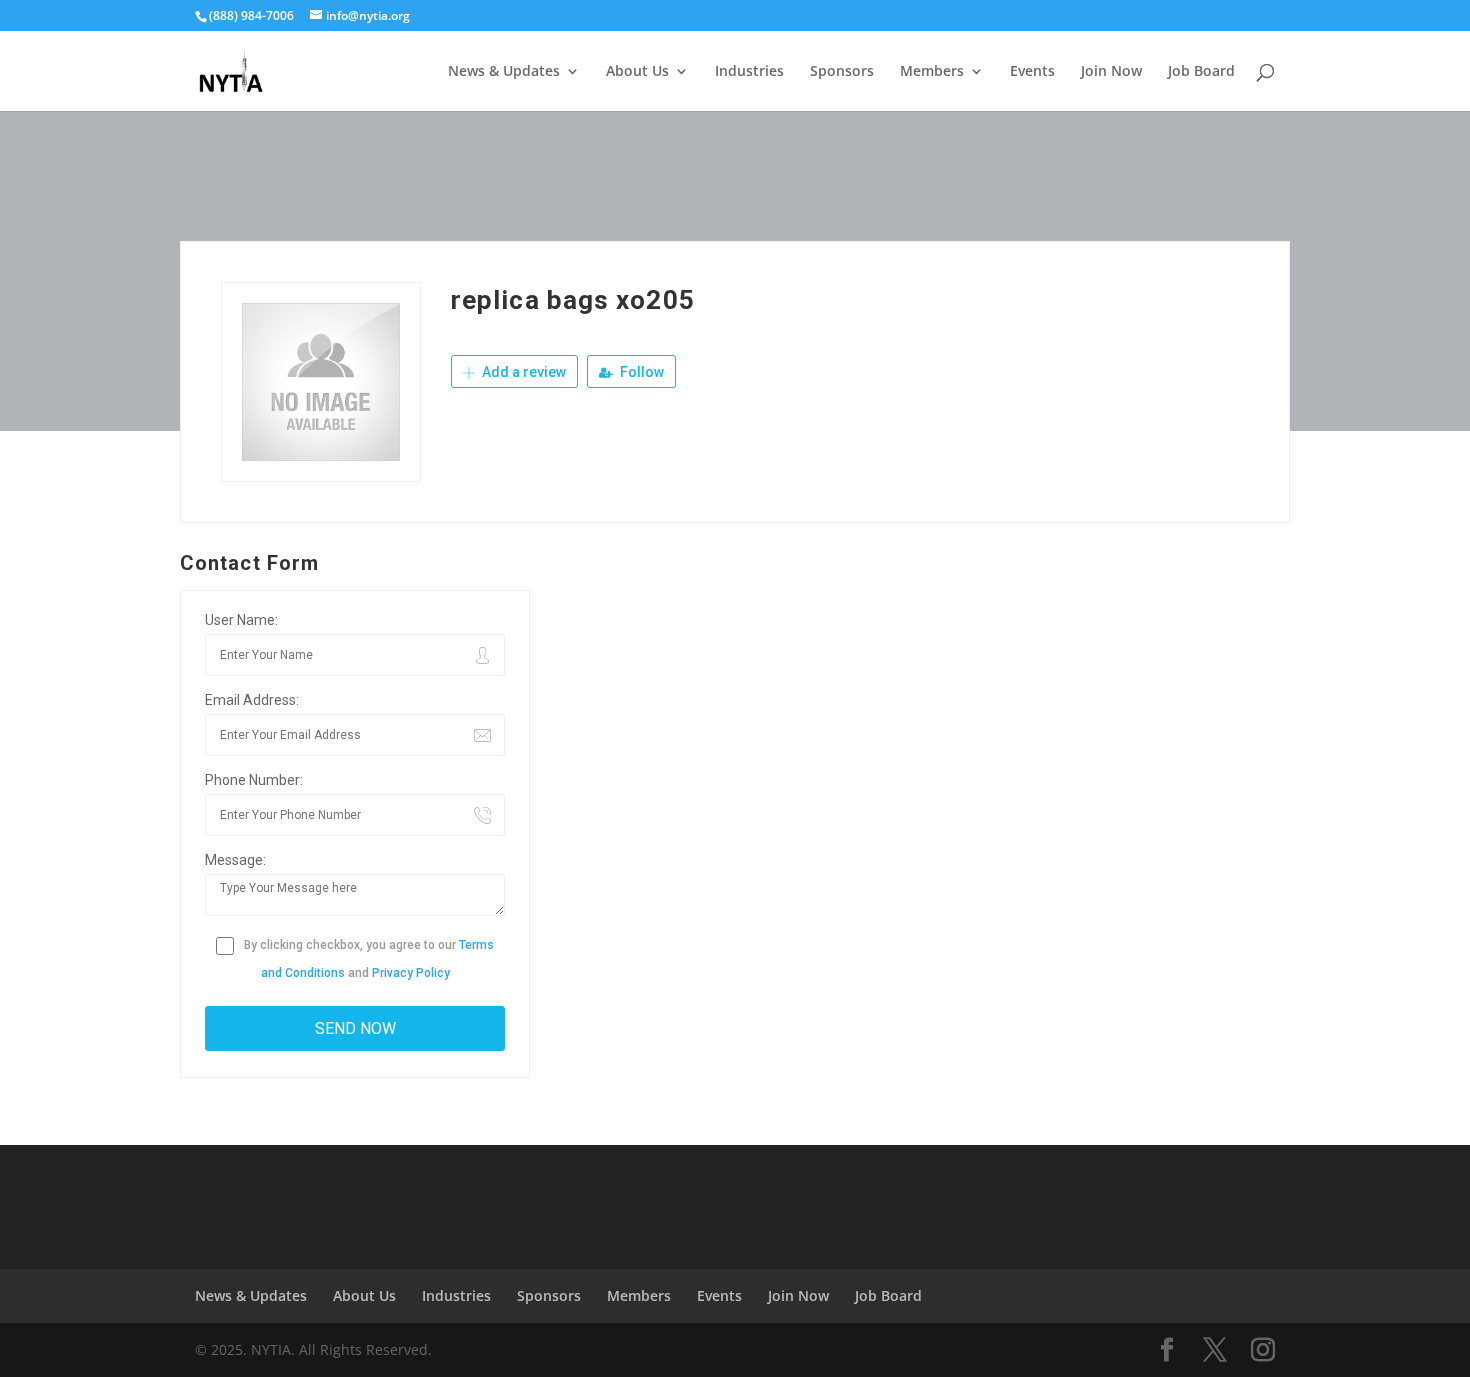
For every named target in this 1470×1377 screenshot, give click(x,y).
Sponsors (842, 72)
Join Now (1111, 72)
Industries (749, 72)
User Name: (241, 620)
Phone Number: (254, 780)
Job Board (1201, 72)
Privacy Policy (411, 973)
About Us (637, 72)
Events (1032, 72)
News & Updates (504, 72)
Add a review (522, 372)
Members (932, 72)
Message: (235, 860)
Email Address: (252, 700)
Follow (640, 372)
